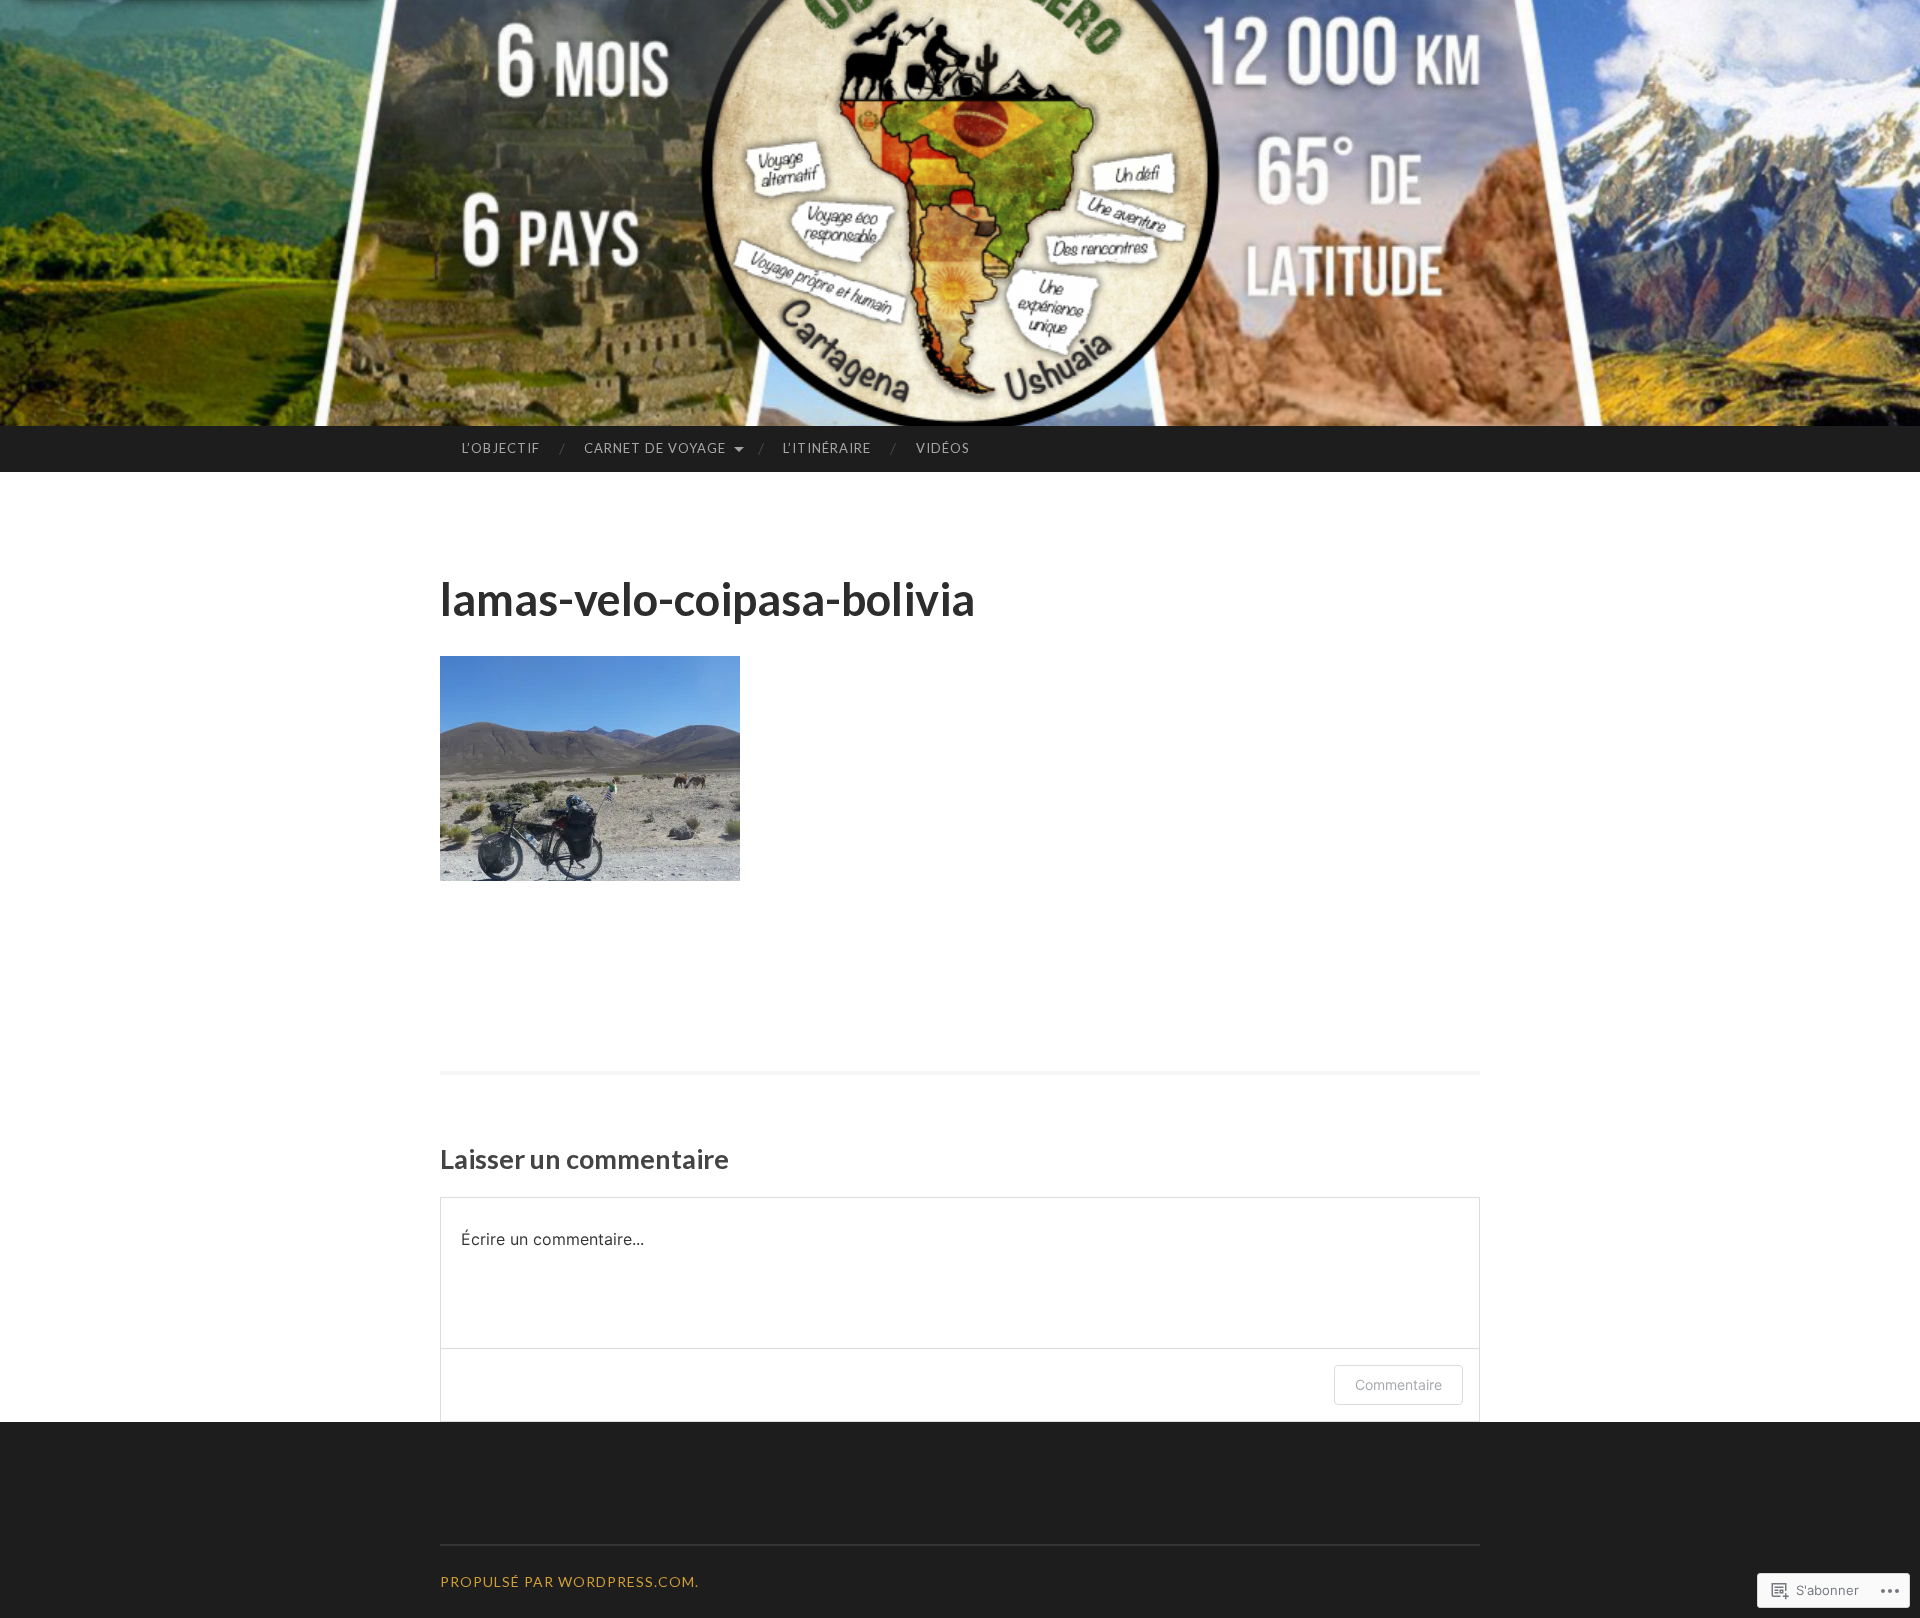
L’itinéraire (827, 448)
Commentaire (1398, 1384)
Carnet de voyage (655, 448)
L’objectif (501, 448)
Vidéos (943, 448)
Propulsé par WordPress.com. (569, 1581)
